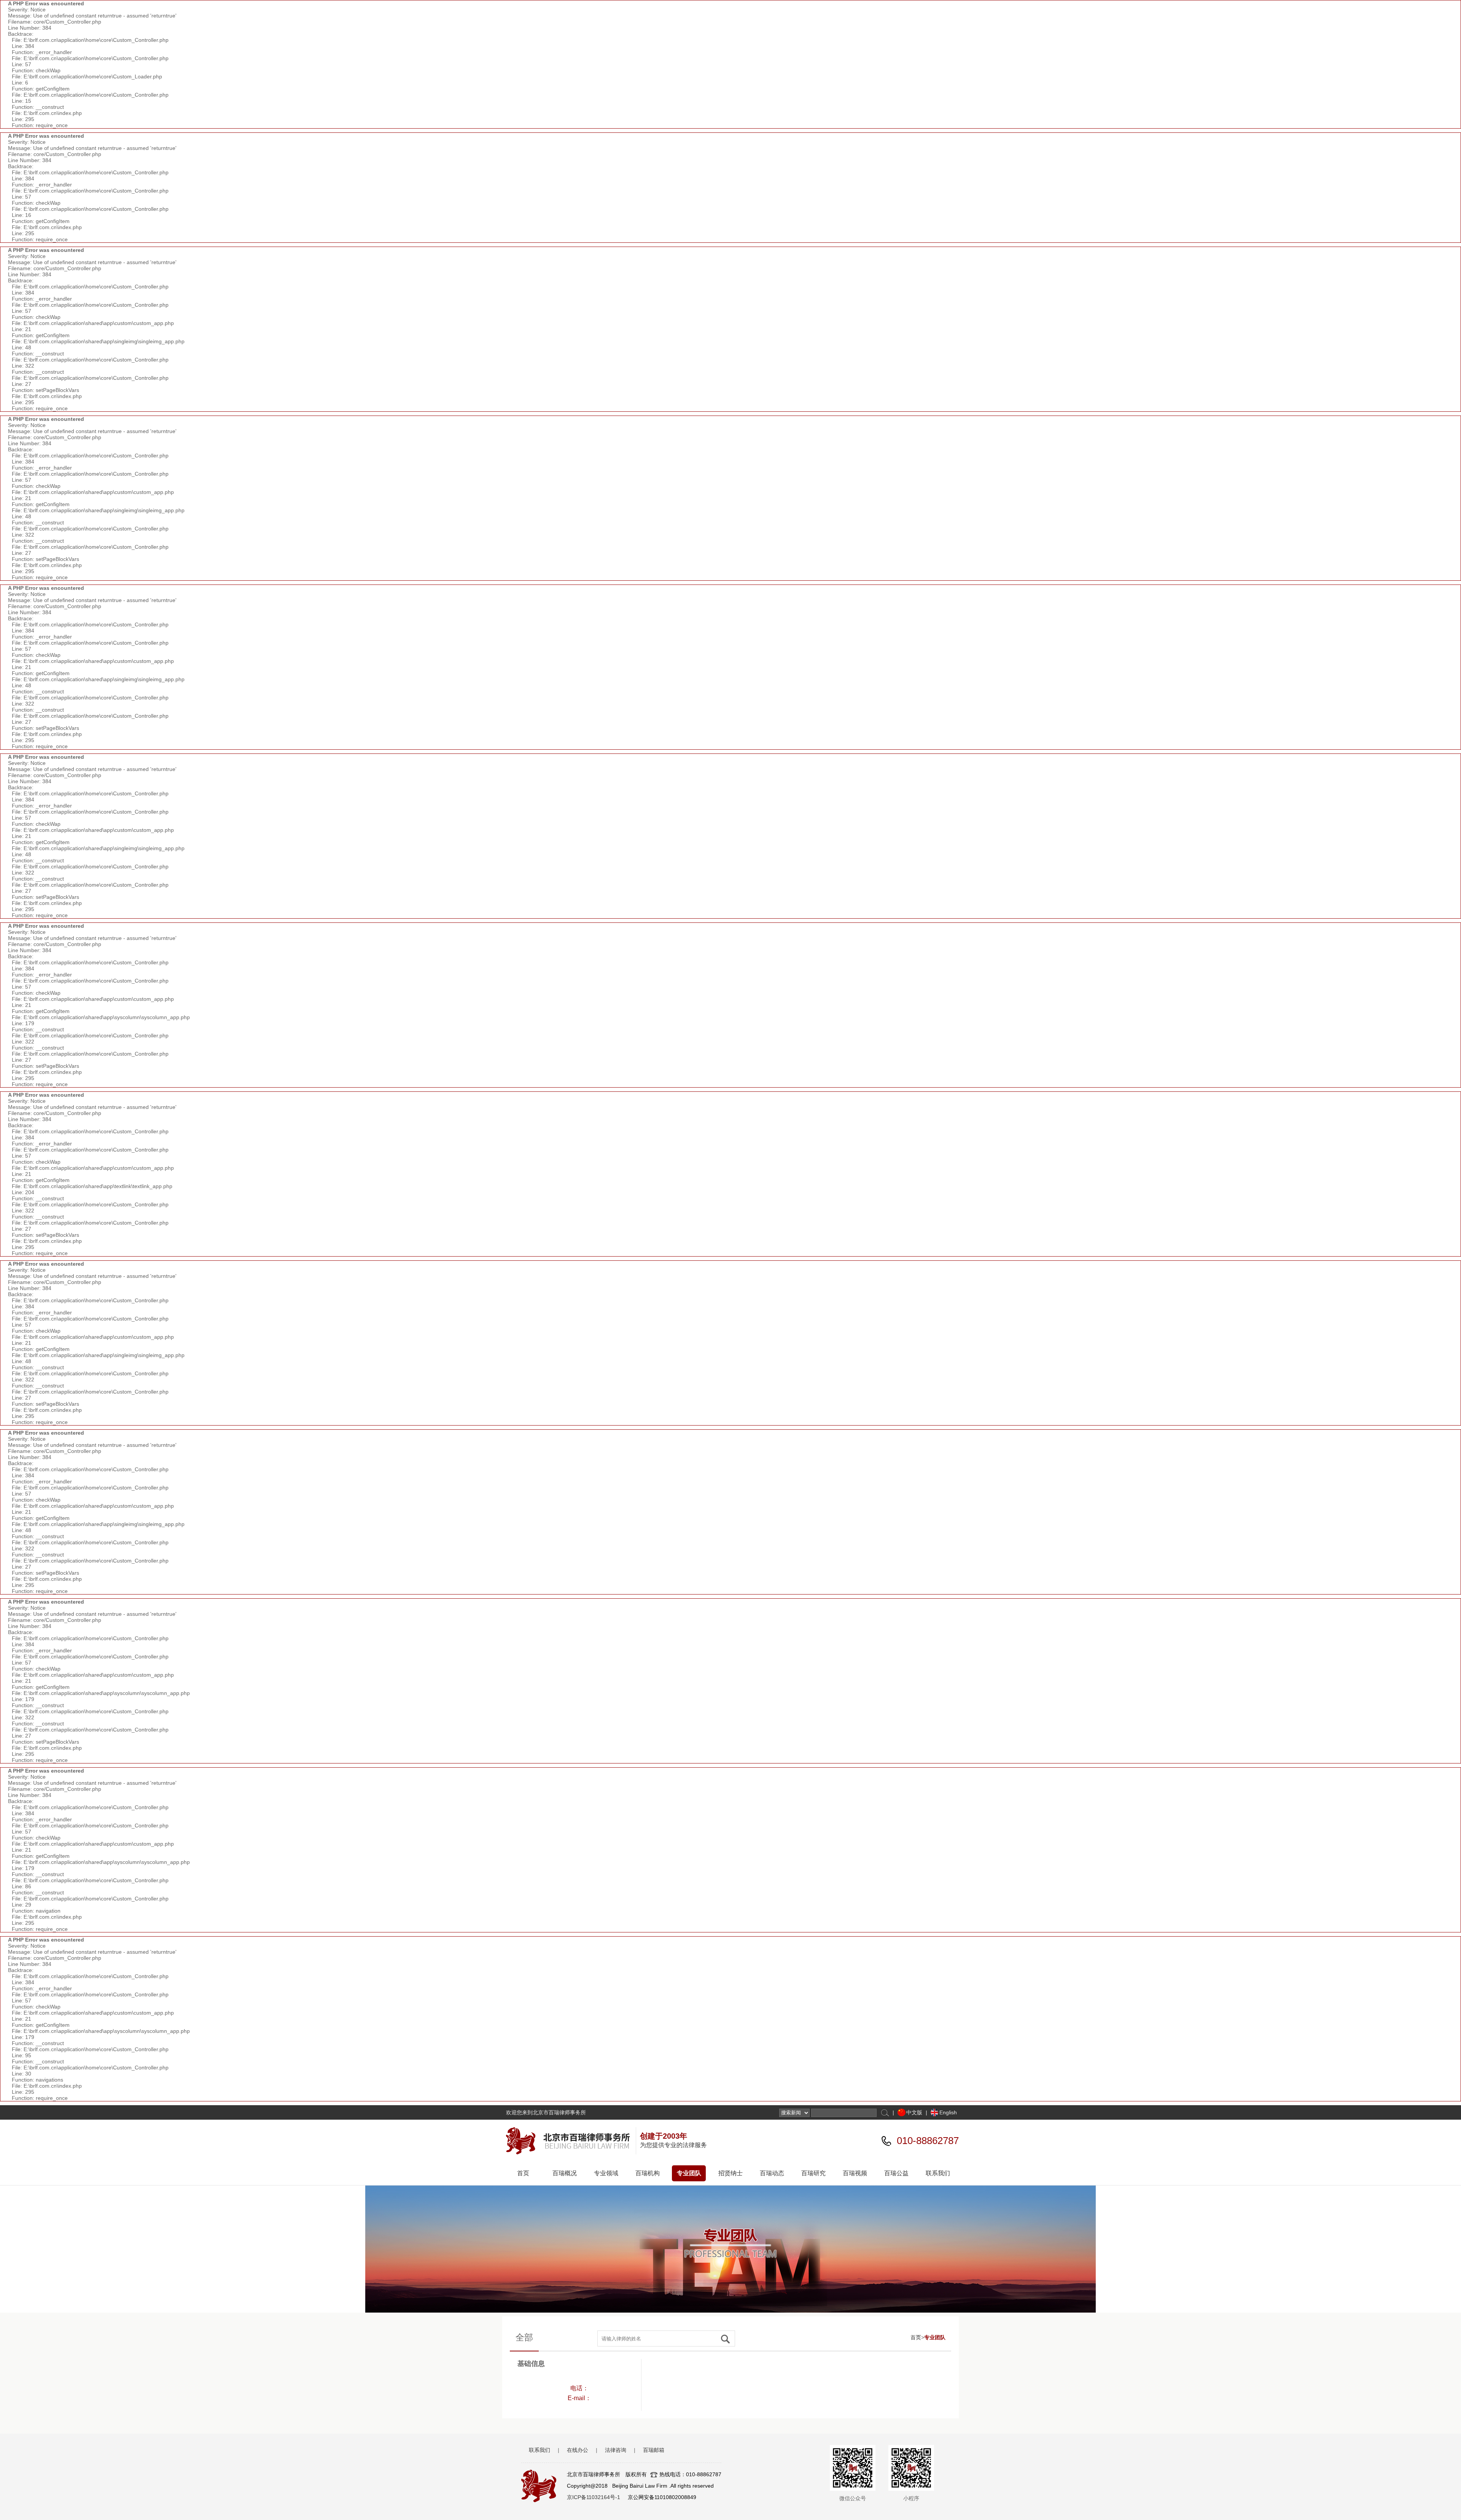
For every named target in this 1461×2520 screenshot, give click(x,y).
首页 (523, 2173)
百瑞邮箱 (654, 2450)
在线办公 (578, 2450)
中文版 (914, 2112)
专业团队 (689, 2173)
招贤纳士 (730, 2173)
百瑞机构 (648, 2173)
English (948, 2112)
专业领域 (606, 2173)
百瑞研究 (813, 2173)
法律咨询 (616, 2450)
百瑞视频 (855, 2173)
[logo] (571, 2141)
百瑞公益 (896, 2173)
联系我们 (938, 2173)
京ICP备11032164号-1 (594, 2497)
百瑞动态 (772, 2173)
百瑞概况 (565, 2173)
